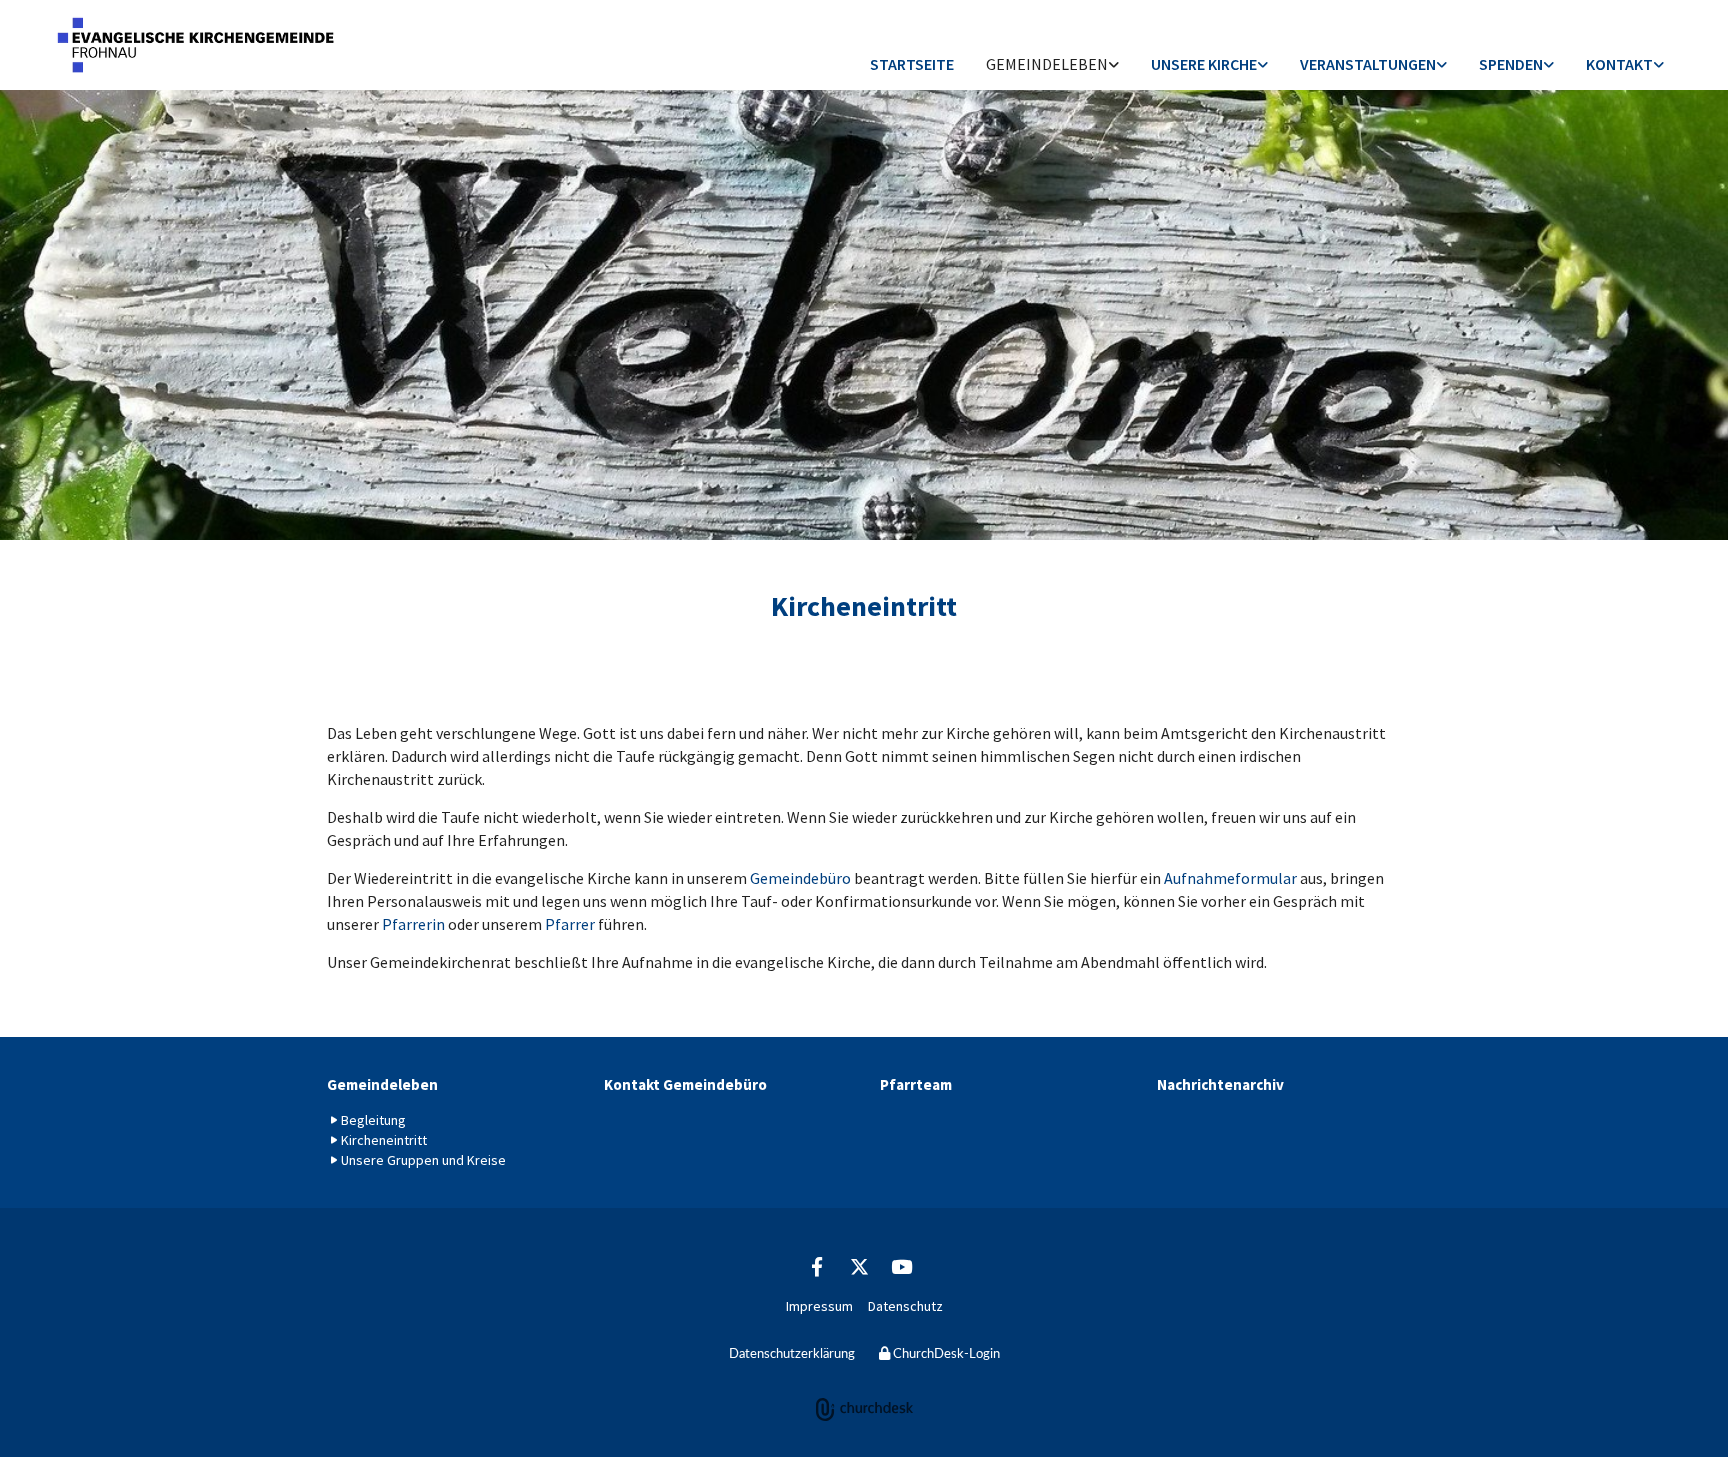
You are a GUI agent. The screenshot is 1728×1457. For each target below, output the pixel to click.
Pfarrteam (916, 1084)
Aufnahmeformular (1232, 878)
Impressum (819, 1306)
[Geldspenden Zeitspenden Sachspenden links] (1549, 65)
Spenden (1511, 64)
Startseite (912, 64)
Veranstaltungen (1368, 64)
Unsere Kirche (1204, 64)
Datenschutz (905, 1306)
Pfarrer (571, 924)
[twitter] (859, 1266)
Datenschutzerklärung (792, 1354)
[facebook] (817, 1266)
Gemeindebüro (800, 878)
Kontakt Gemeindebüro (685, 1084)
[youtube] (901, 1266)
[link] (1052, 65)
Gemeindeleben (1047, 64)
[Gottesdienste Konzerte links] (1442, 65)
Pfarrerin (415, 924)
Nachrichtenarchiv (1220, 1084)
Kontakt (1619, 64)
